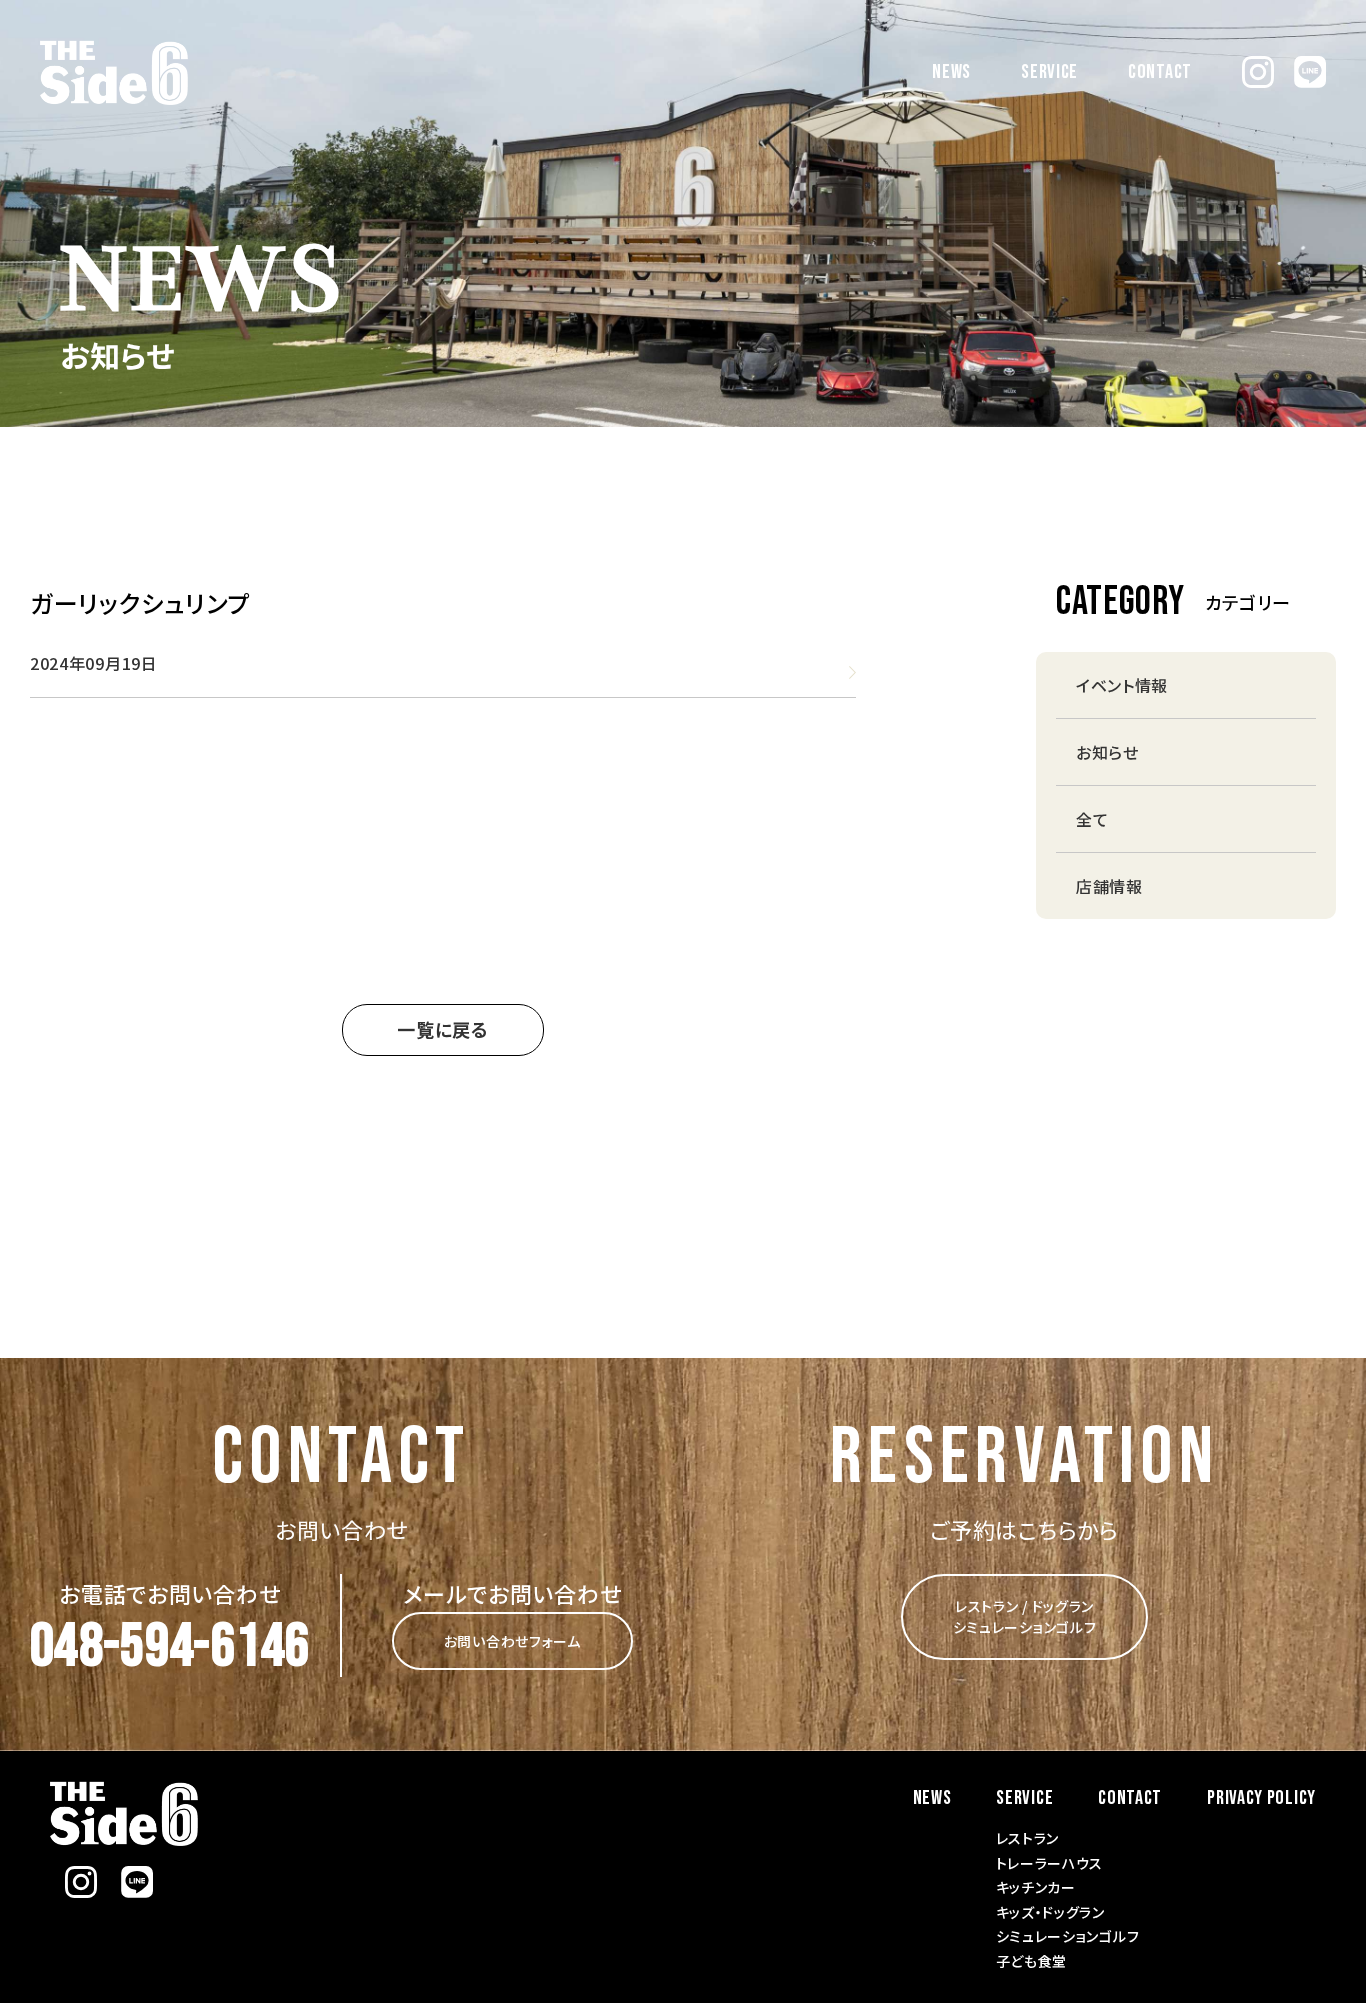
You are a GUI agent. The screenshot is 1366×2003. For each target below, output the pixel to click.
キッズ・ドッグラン (1050, 1912)
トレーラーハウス (1050, 1863)
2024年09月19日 (94, 663)
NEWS (951, 72)
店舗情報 (1109, 886)
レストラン (1028, 1838)
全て (1092, 819)
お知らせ (1107, 752)
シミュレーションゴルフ (1068, 1936)
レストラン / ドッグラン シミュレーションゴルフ (1025, 1616)
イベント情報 (1122, 685)
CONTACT (1160, 72)
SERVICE (1049, 72)
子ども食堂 (1032, 1961)
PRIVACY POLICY (1261, 1798)
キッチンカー (1036, 1887)
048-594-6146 (170, 1647)
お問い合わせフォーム (512, 1641)
